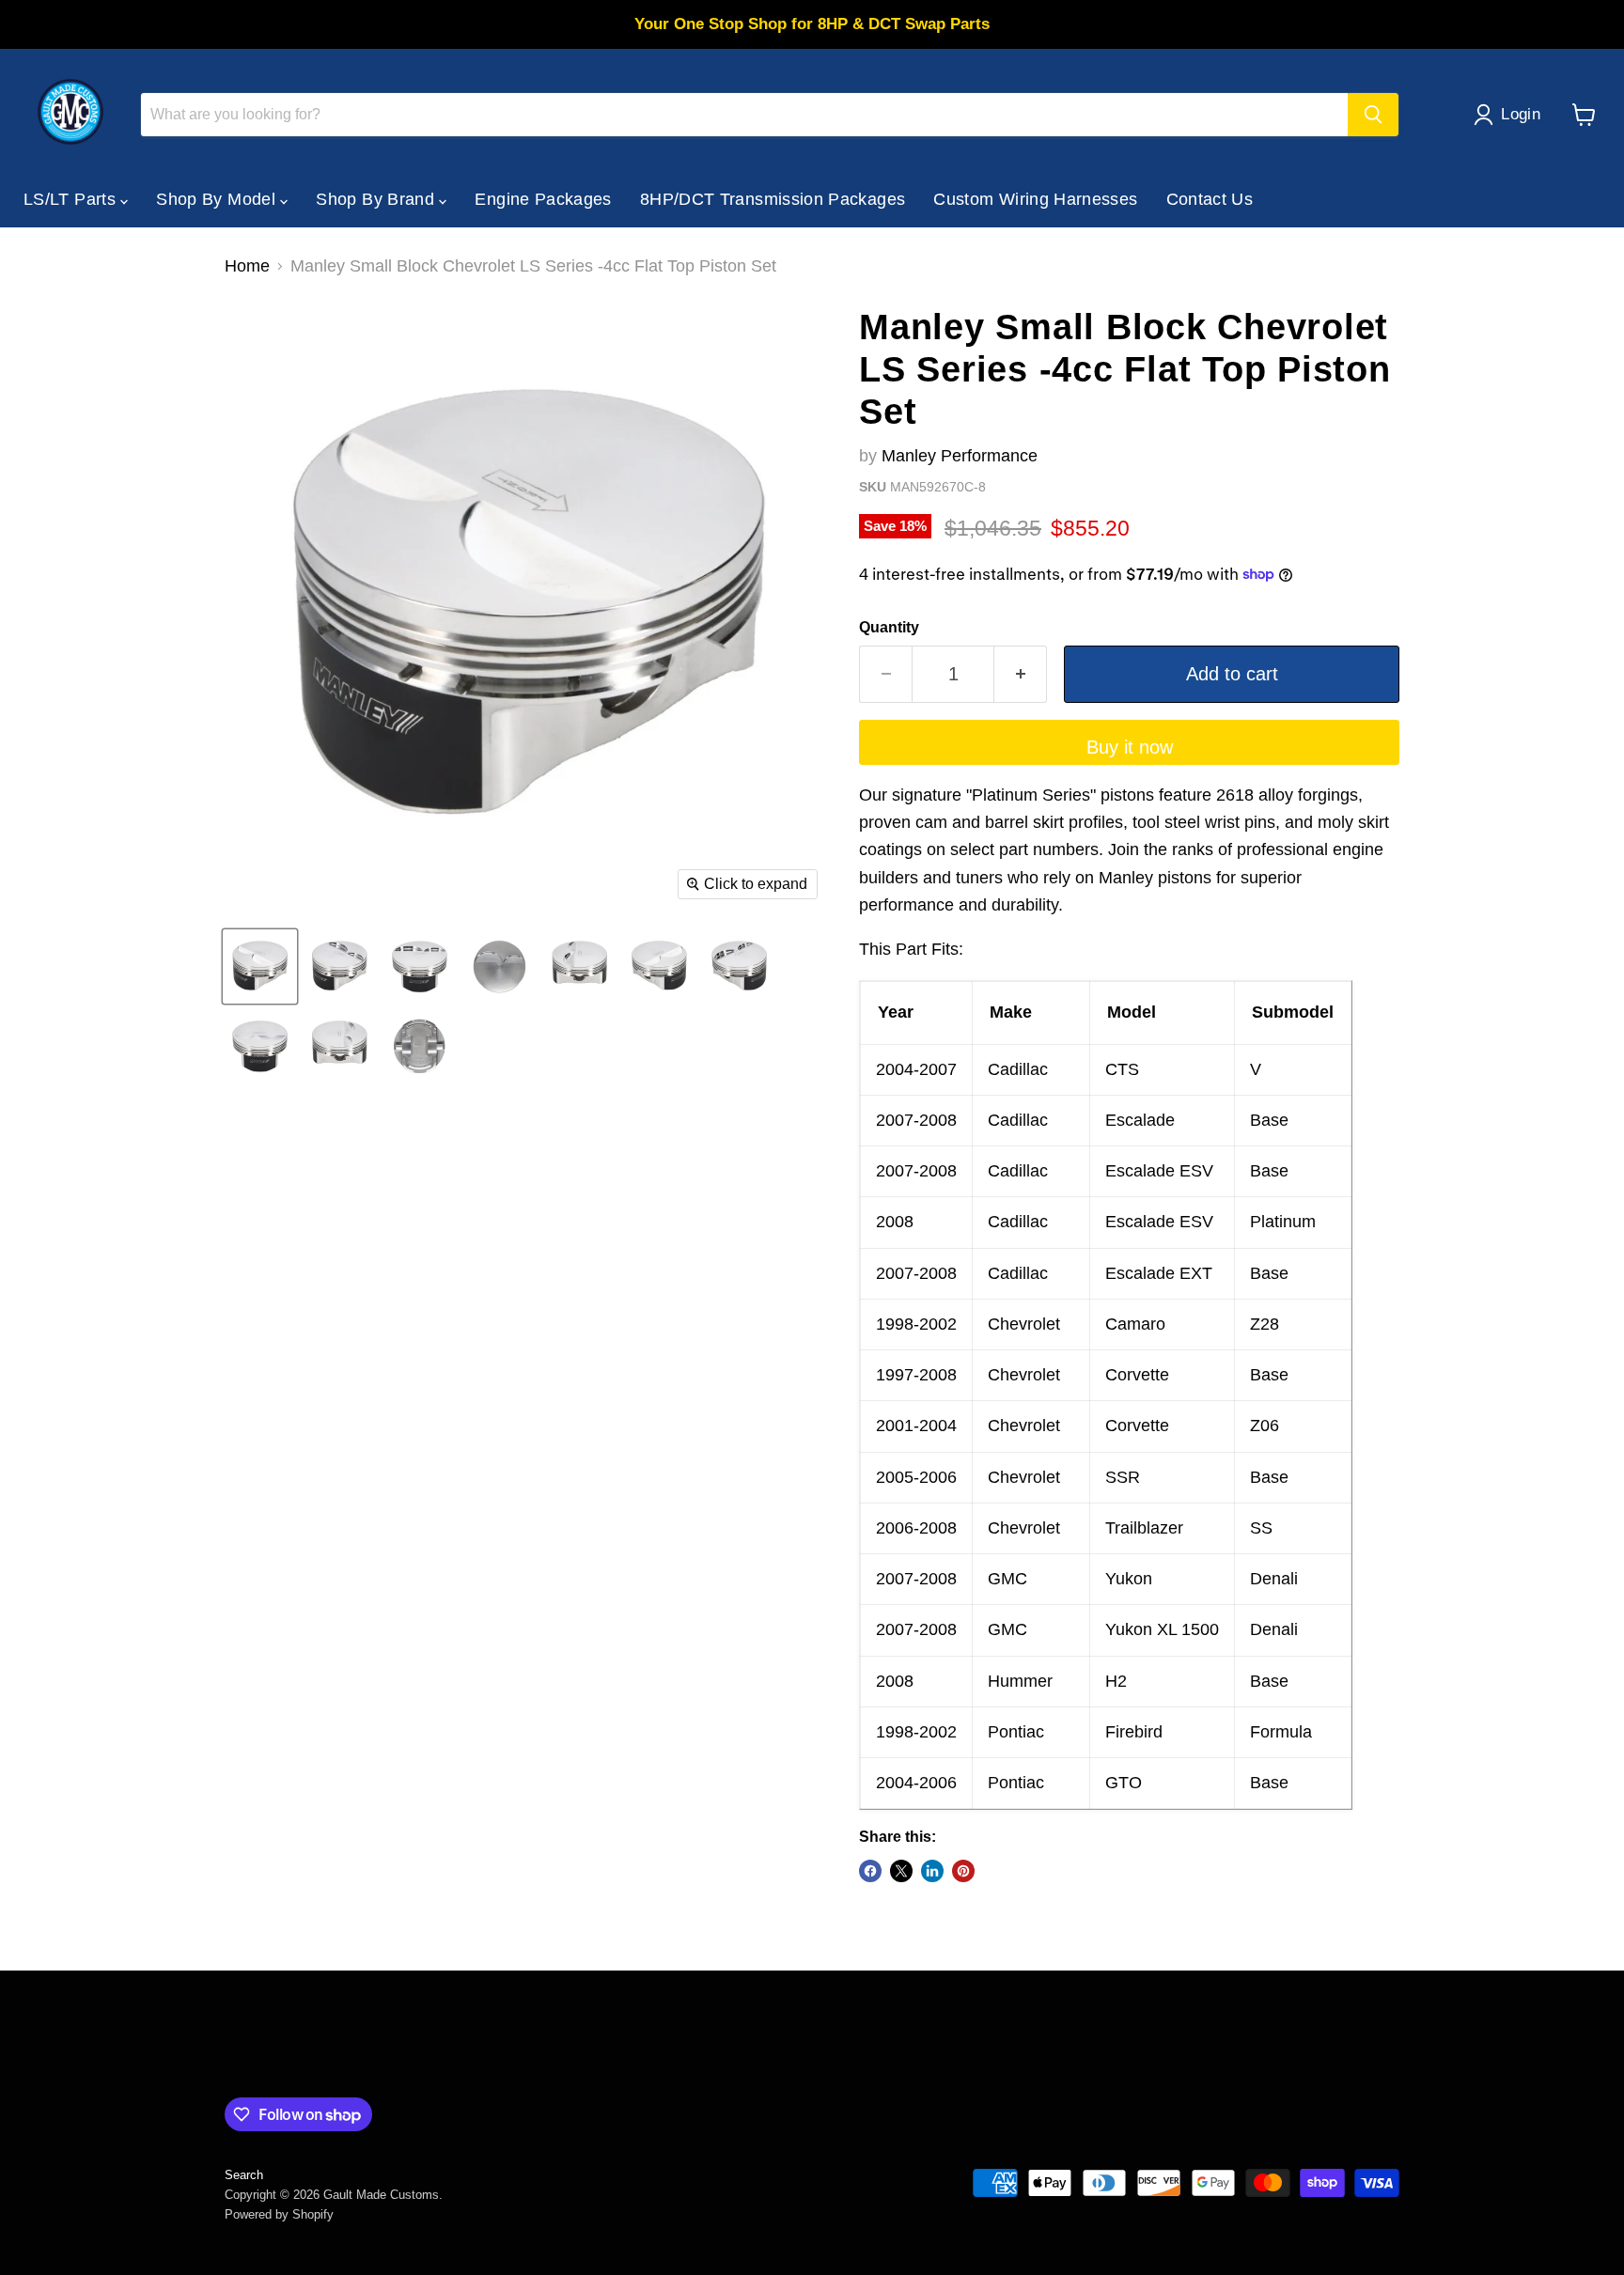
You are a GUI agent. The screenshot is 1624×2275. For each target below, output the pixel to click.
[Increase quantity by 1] (1021, 674)
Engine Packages (543, 199)
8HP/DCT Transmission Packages (773, 199)
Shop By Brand (377, 199)
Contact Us (1210, 199)
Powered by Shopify (279, 2214)
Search (244, 2175)
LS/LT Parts (72, 199)
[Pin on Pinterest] (963, 1871)
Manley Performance (960, 456)
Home (247, 266)
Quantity (889, 627)
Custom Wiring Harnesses (1035, 199)
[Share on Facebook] (870, 1871)
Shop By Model (218, 199)
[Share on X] (901, 1871)
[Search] (1373, 115)
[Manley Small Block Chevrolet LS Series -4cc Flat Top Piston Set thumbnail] (260, 966)
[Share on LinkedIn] (932, 1871)
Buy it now (1130, 747)
